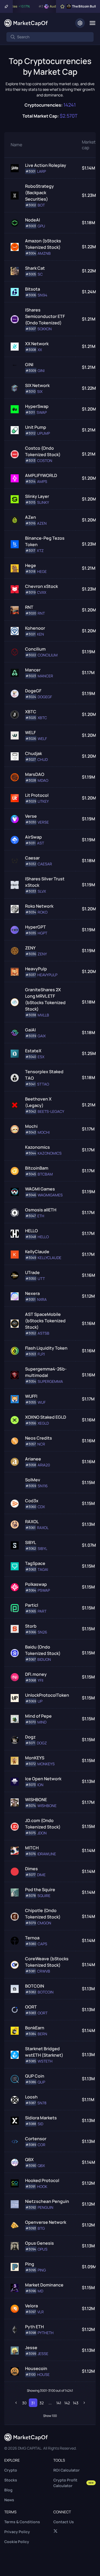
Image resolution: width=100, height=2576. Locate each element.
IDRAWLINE (47, 1854)
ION (40, 1785)
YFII (40, 1680)
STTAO (43, 1084)
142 (67, 2403)
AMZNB (44, 253)
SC (40, 274)
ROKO (43, 912)
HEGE (42, 572)
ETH (41, 1216)
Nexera (32, 1293)
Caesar (32, 858)
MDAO (43, 780)
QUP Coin (35, 2076)
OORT (31, 2007)
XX (40, 350)
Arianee (33, 1459)
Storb (31, 1626)
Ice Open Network (43, 1779)
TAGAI (43, 1569)
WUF (42, 1402)
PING (42, 2270)
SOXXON (45, 329)
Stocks (11, 2480)
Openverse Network (46, 2222)
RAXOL (32, 1522)
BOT (41, 205)
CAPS (42, 1944)
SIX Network (37, 385)
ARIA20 (44, 1465)
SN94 (42, 295)
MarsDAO (35, 774)
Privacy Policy (17, 2532)
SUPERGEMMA (50, 1381)
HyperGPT (35, 927)
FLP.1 (41, 1354)
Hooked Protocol (42, 2180)
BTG (41, 2228)
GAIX (42, 1036)
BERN (42, 2034)
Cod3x (32, 1501)
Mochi (31, 1126)
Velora (31, 2306)
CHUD (43, 760)
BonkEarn (35, 2028)
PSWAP (44, 1590)
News (9, 2500)
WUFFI (31, 1396)
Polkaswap (36, 1584)
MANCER (45, 676)
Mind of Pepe (38, 1716)
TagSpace (35, 1563)
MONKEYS (46, 1764)
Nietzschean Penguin (47, 2201)
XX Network (37, 344)
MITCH (32, 1848)
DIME (41, 1875)
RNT (29, 607)
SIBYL (31, 1542)
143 (76, 2403)
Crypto (11, 2470)
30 (24, 2403)
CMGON (44, 1923)
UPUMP (43, 433)
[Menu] (92, 23)
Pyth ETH (34, 2327)
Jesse (31, 2348)
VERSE (43, 822)
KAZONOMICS (50, 1153)
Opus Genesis (39, 2243)
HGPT (42, 933)
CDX (41, 1507)
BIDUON (44, 1659)
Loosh (31, 2097)
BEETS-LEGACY (51, 1111)
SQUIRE (44, 1896)
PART (42, 1611)
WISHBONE (36, 1800)
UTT (41, 1279)
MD (40, 2291)
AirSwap (33, 837)
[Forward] (84, 2403)
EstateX (33, 1051)
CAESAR (45, 864)
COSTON (45, 461)
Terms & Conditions (22, 2522)
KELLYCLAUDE (49, 1258)
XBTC (31, 712)
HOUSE (43, 2375)
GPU (41, 226)
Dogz (30, 1737)
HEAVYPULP (47, 975)
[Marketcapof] (26, 23)
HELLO (31, 1231)
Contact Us (64, 2522)
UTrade (32, 1272)
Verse (31, 816)
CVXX (42, 592)
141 (59, 2403)
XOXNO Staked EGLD (46, 1417)
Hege (31, 565)
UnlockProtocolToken (47, 1695)
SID (40, 2124)
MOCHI (44, 1132)
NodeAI (33, 220)
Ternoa (32, 1938)
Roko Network (39, 906)
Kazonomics (37, 1147)
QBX (29, 2160)
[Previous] (16, 2403)
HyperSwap (37, 406)
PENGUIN (45, 2207)
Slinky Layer (37, 496)
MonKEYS (35, 1758)
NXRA (42, 1300)
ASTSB (43, 1333)
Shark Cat (35, 268)
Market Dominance (44, 2285)
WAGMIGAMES (50, 1195)
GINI (29, 365)
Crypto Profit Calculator (74, 2483)
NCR (41, 1444)
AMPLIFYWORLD (41, 475)
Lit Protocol (37, 795)
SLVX (42, 891)
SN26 (42, 1632)
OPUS (43, 2249)
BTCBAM (45, 1174)
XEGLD (43, 1423)
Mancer (33, 670)
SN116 (43, 1486)
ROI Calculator (67, 2470)
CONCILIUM (48, 655)
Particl (32, 1605)
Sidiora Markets (41, 2118)
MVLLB (43, 1015)
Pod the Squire (40, 1890)
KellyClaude (37, 1252)
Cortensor (36, 2139)
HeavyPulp (36, 969)
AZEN (42, 523)
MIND (42, 1722)
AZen (31, 517)
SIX (40, 392)
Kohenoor (35, 628)
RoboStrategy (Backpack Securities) (39, 193)
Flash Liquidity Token (46, 1348)
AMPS (42, 482)
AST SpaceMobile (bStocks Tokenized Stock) (45, 1321)
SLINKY (43, 502)
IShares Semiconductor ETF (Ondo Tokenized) (45, 316)
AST (41, 843)
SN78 (42, 2103)
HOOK (42, 2187)
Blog (8, 2490)
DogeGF (33, 691)
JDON (42, 1833)
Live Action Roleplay (46, 165)
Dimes (31, 1869)
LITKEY (43, 801)
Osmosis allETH (41, 1210)
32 (42, 2403)
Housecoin (36, 2368)
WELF (30, 733)
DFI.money (36, 1674)
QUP (41, 2082)
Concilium (35, 649)
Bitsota (33, 289)
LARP (41, 171)
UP (40, 1701)
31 (33, 2403)
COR (41, 2145)
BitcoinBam (37, 1168)
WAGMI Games (40, 1189)
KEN (41, 634)
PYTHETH (46, 2333)
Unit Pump (36, 427)
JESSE (43, 2354)
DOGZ (42, 1743)
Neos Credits (39, 1438)
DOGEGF (45, 697)
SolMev (33, 1480)
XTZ (40, 551)
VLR (41, 2312)
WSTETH (45, 2061)
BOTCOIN (35, 1986)
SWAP (42, 412)
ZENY (30, 948)
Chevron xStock (41, 586)
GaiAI (30, 1030)
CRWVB (44, 1971)
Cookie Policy (17, 2542)
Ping (30, 2264)
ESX (41, 1057)
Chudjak (33, 753)
